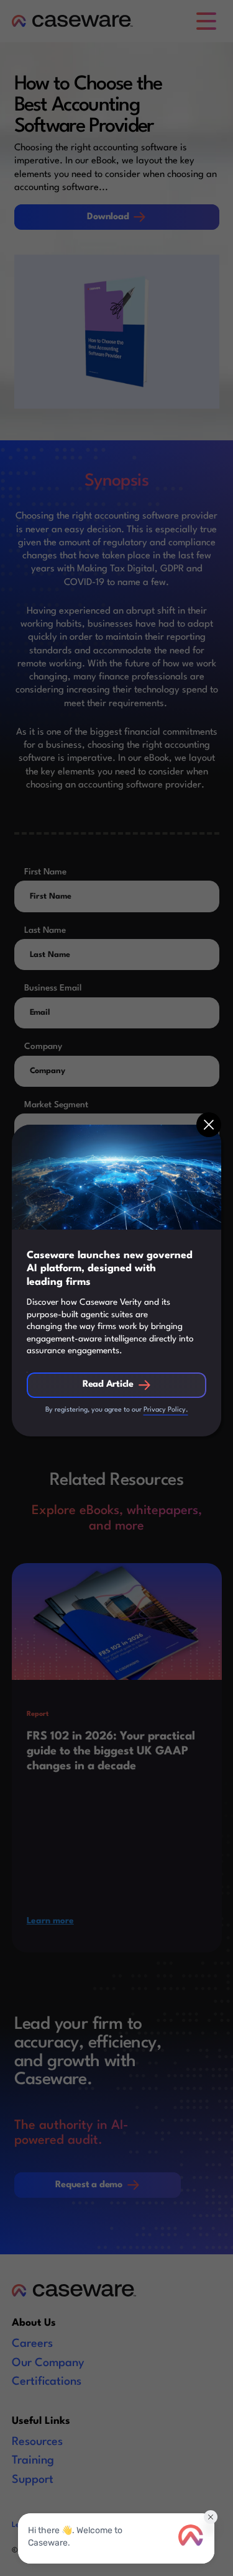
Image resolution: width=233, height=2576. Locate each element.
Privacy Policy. (166, 1410)
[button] (209, 1125)
